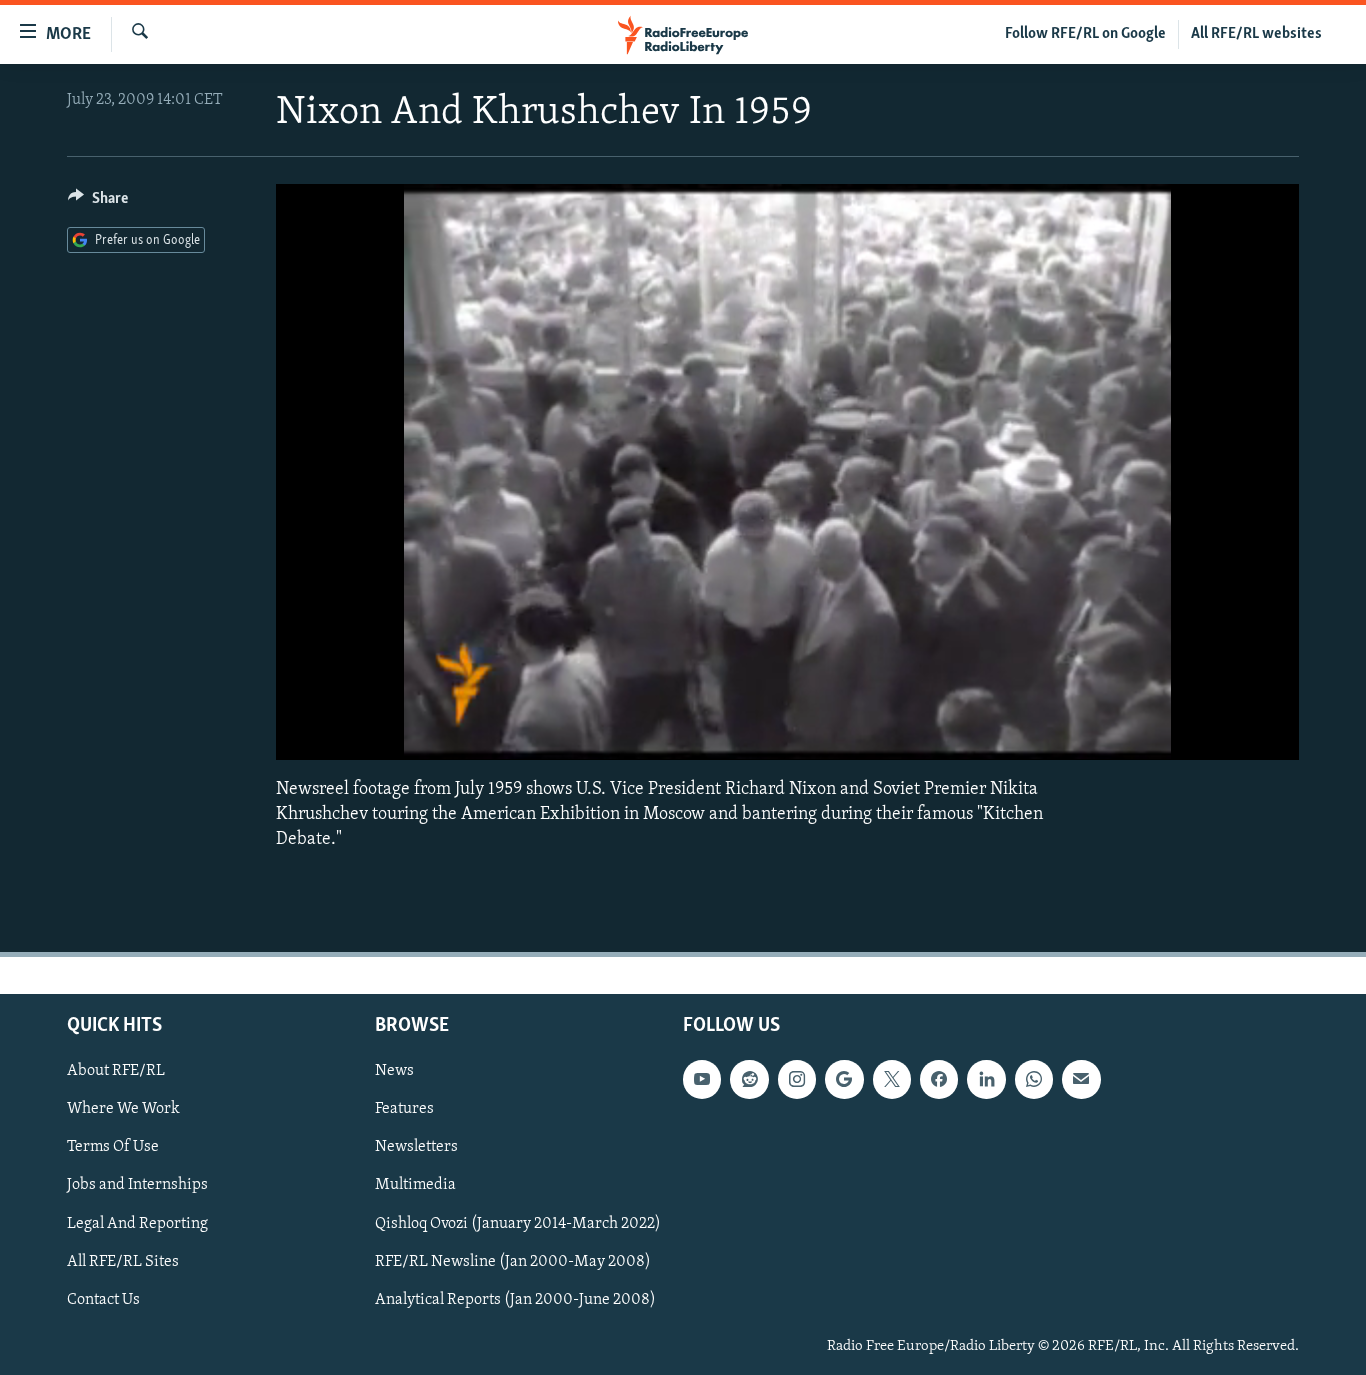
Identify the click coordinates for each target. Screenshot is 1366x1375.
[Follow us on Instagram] (797, 1079)
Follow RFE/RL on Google (1085, 34)
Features (404, 1110)
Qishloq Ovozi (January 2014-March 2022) (518, 1224)
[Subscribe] (1081, 1079)
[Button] (98, 203)
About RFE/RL (116, 1071)
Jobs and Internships (137, 1186)
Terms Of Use (113, 1148)
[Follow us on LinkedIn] (986, 1079)
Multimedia (415, 1186)
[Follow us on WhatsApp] (1034, 1079)
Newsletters (416, 1148)
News (394, 1071)
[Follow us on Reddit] (749, 1079)
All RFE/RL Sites (123, 1262)
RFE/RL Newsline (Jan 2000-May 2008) (513, 1262)
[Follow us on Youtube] (702, 1079)
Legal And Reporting (137, 1224)
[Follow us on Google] (844, 1079)
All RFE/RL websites (1256, 34)
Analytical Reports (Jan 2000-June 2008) (515, 1300)
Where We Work (123, 1110)
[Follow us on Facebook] (939, 1079)
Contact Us (103, 1300)
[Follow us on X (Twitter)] (892, 1079)
